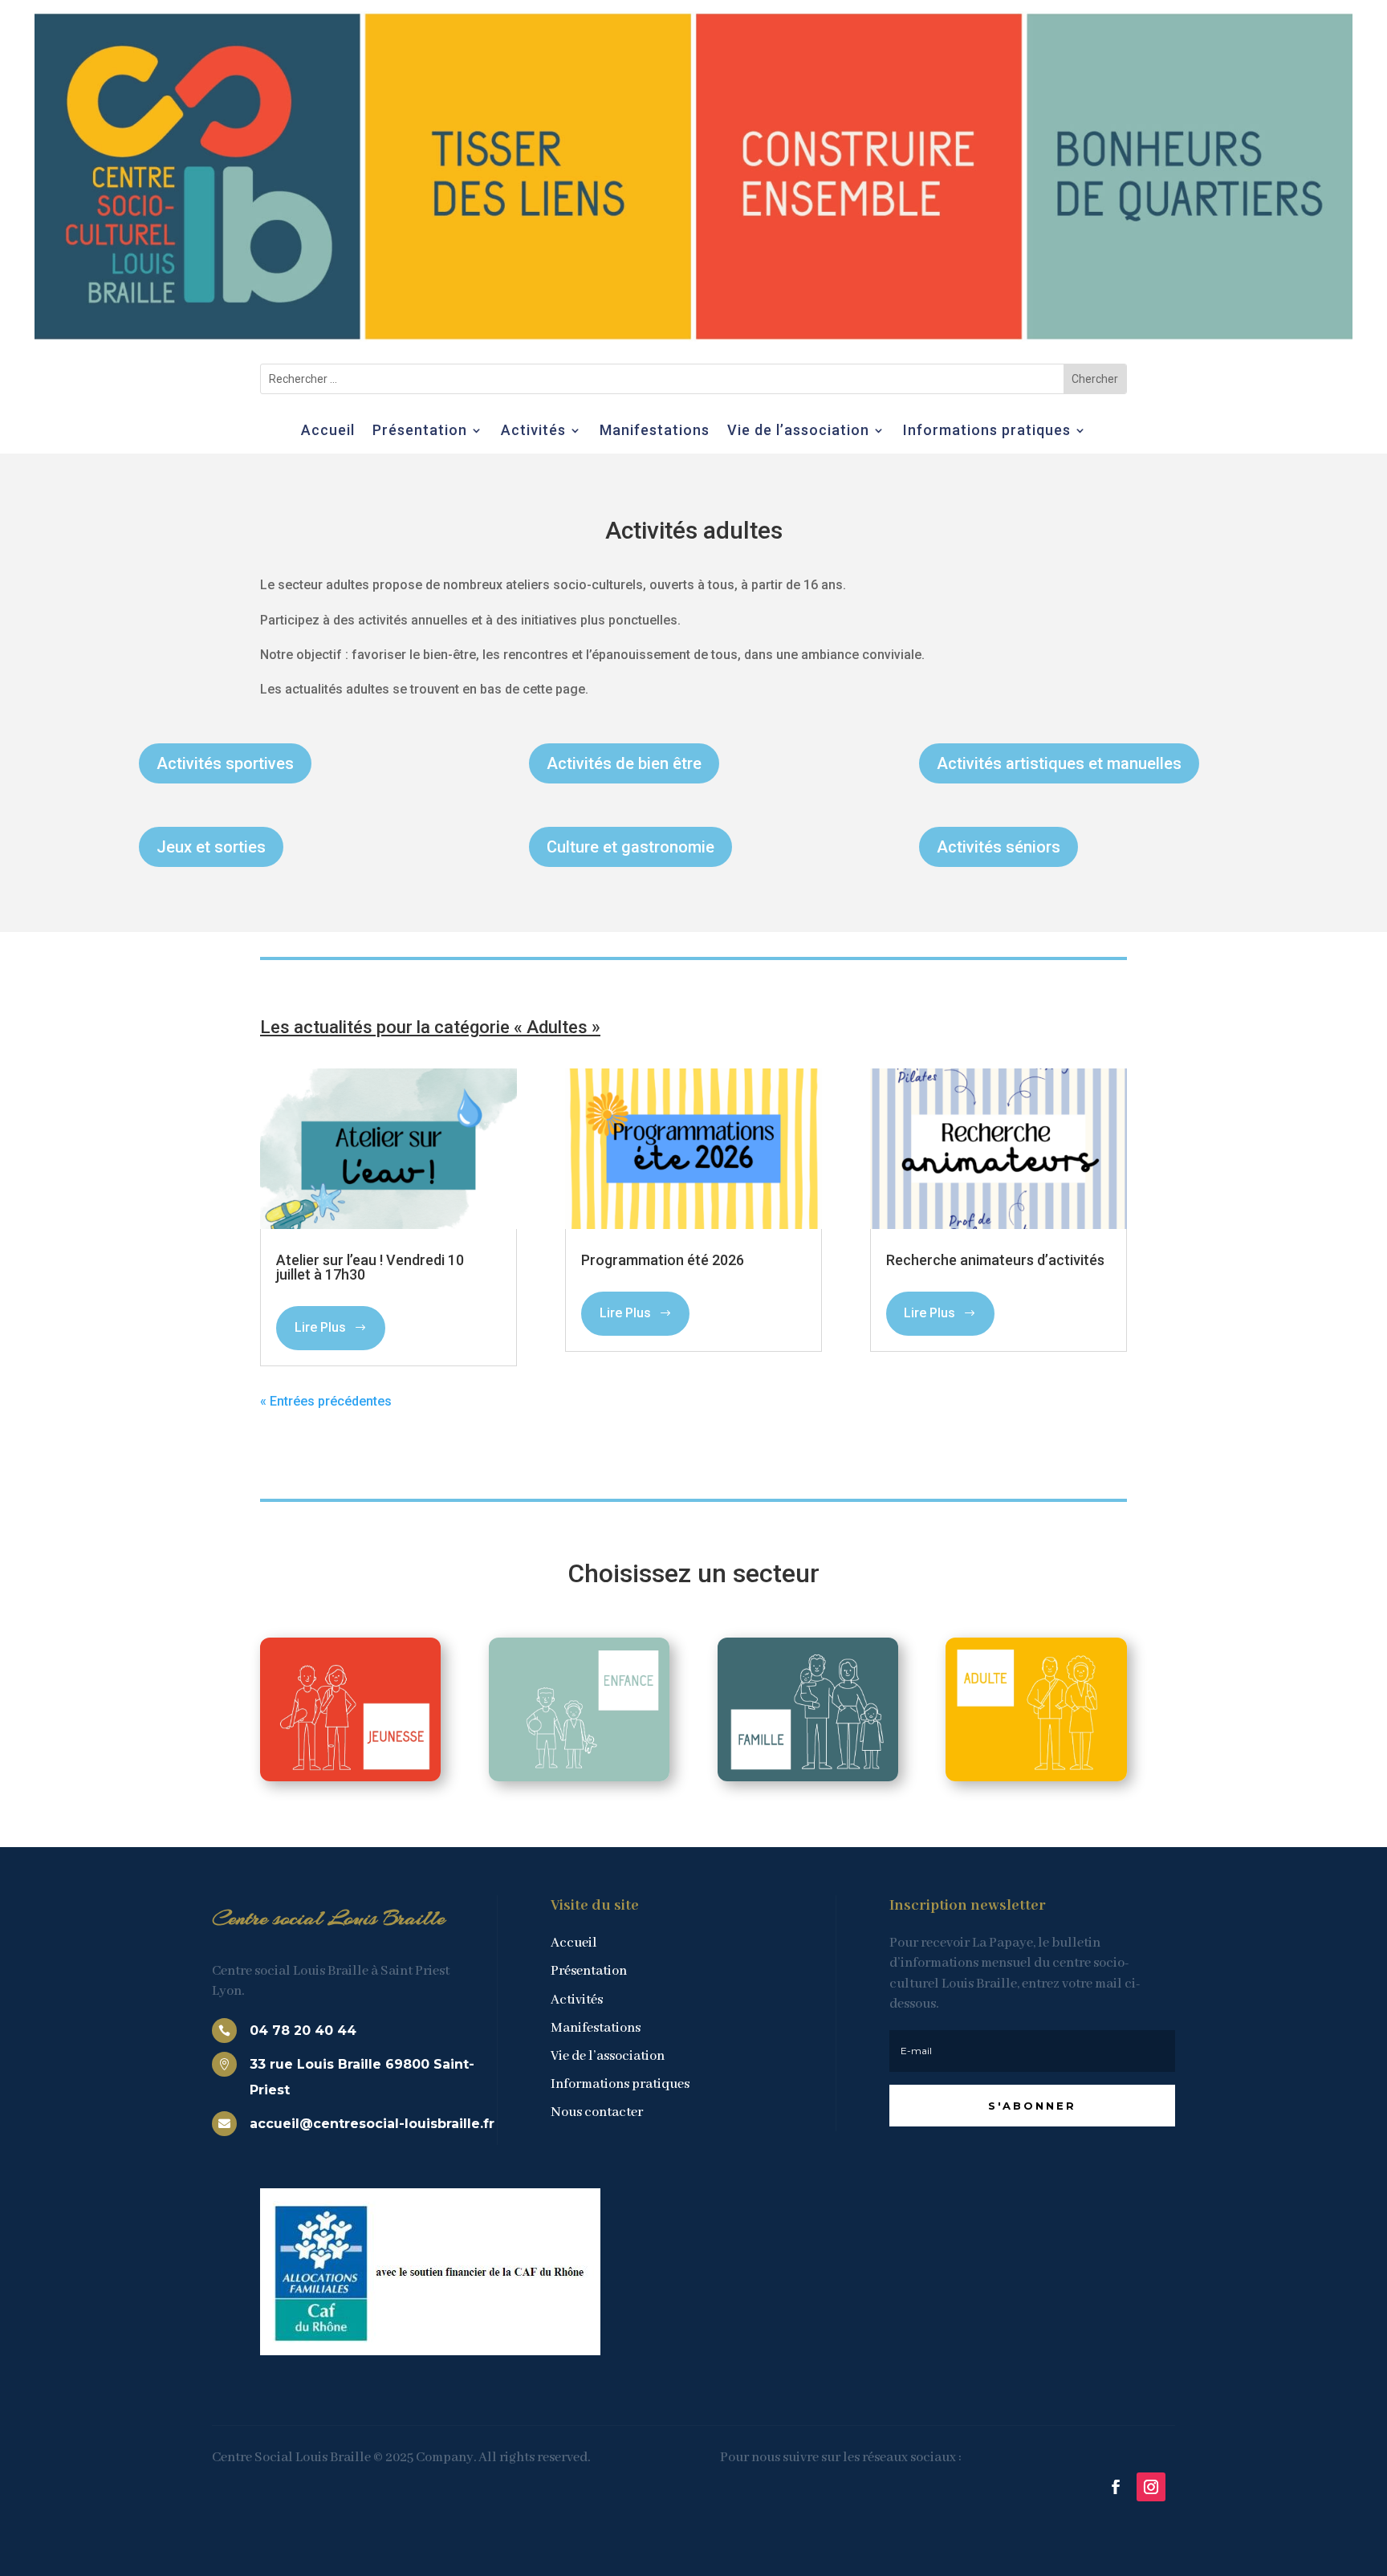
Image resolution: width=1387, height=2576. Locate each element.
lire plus (320, 1327)
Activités (533, 431)
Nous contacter (597, 2112)
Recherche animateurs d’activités (995, 1260)
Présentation (420, 431)
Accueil (328, 431)
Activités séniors (999, 847)
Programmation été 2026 (663, 1260)
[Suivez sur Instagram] (1151, 2487)
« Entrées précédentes (326, 1401)
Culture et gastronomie (630, 847)
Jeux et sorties (211, 847)
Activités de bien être (624, 763)
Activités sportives (225, 763)
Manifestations (655, 431)
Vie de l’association (798, 431)
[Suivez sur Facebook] (1116, 2487)
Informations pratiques (987, 431)
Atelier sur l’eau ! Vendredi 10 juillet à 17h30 (370, 1267)
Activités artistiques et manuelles (1059, 763)
